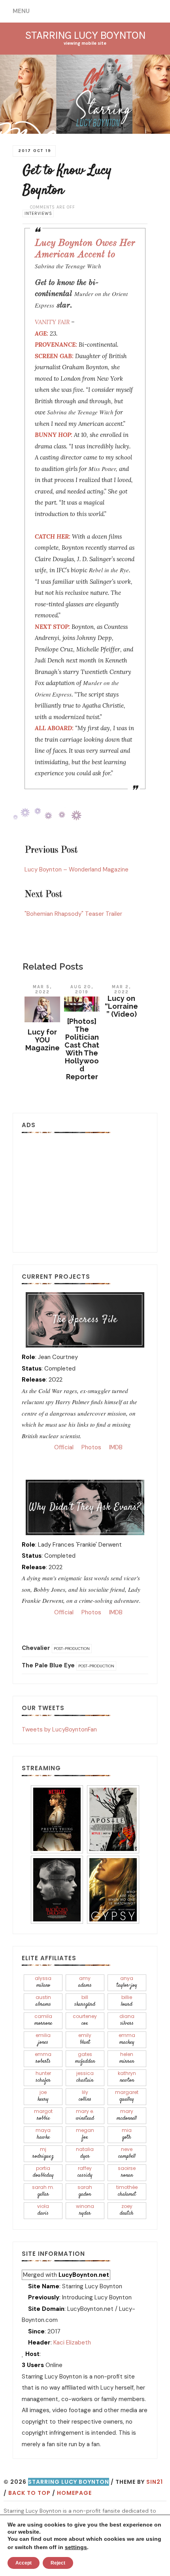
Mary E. (85, 2115)
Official (63, 1447)
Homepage (74, 2493)
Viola (43, 2210)
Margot (43, 2115)
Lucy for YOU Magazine (42, 1040)
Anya (127, 1982)
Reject (58, 2563)
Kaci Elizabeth (72, 2343)
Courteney (85, 2020)
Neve (127, 2153)
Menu (21, 11)
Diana (127, 2020)
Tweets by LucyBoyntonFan (59, 1729)
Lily (85, 2096)
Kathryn (127, 2077)
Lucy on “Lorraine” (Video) (121, 1006)
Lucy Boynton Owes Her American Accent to (85, 254)
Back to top (29, 2493)
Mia (127, 2134)
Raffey (85, 2172)
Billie (127, 2001)
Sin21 (155, 2482)
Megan (85, 2134)
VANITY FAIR (52, 322)
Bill (85, 2001)
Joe (43, 2096)
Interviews (38, 214)
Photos (91, 1447)
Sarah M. (43, 2191)
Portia (43, 2172)
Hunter (43, 2077)
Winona (85, 2210)
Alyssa (43, 1982)
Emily (85, 2039)
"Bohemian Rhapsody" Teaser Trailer (73, 914)
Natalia (85, 2153)
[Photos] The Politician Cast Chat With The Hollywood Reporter (82, 1049)
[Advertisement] (85, 1190)
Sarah (85, 2191)
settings (76, 2547)
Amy (85, 1982)
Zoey (127, 2210)
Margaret (127, 2096)
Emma (127, 2039)
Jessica (85, 2077)
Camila (43, 2020)
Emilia (43, 2039)
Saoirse (127, 2172)
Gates (85, 2058)
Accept (24, 2563)
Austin (43, 2001)
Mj (43, 2153)
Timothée (127, 2191)
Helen (127, 2058)
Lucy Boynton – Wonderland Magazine (76, 869)
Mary (127, 2115)
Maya (43, 2134)
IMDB (115, 1447)
